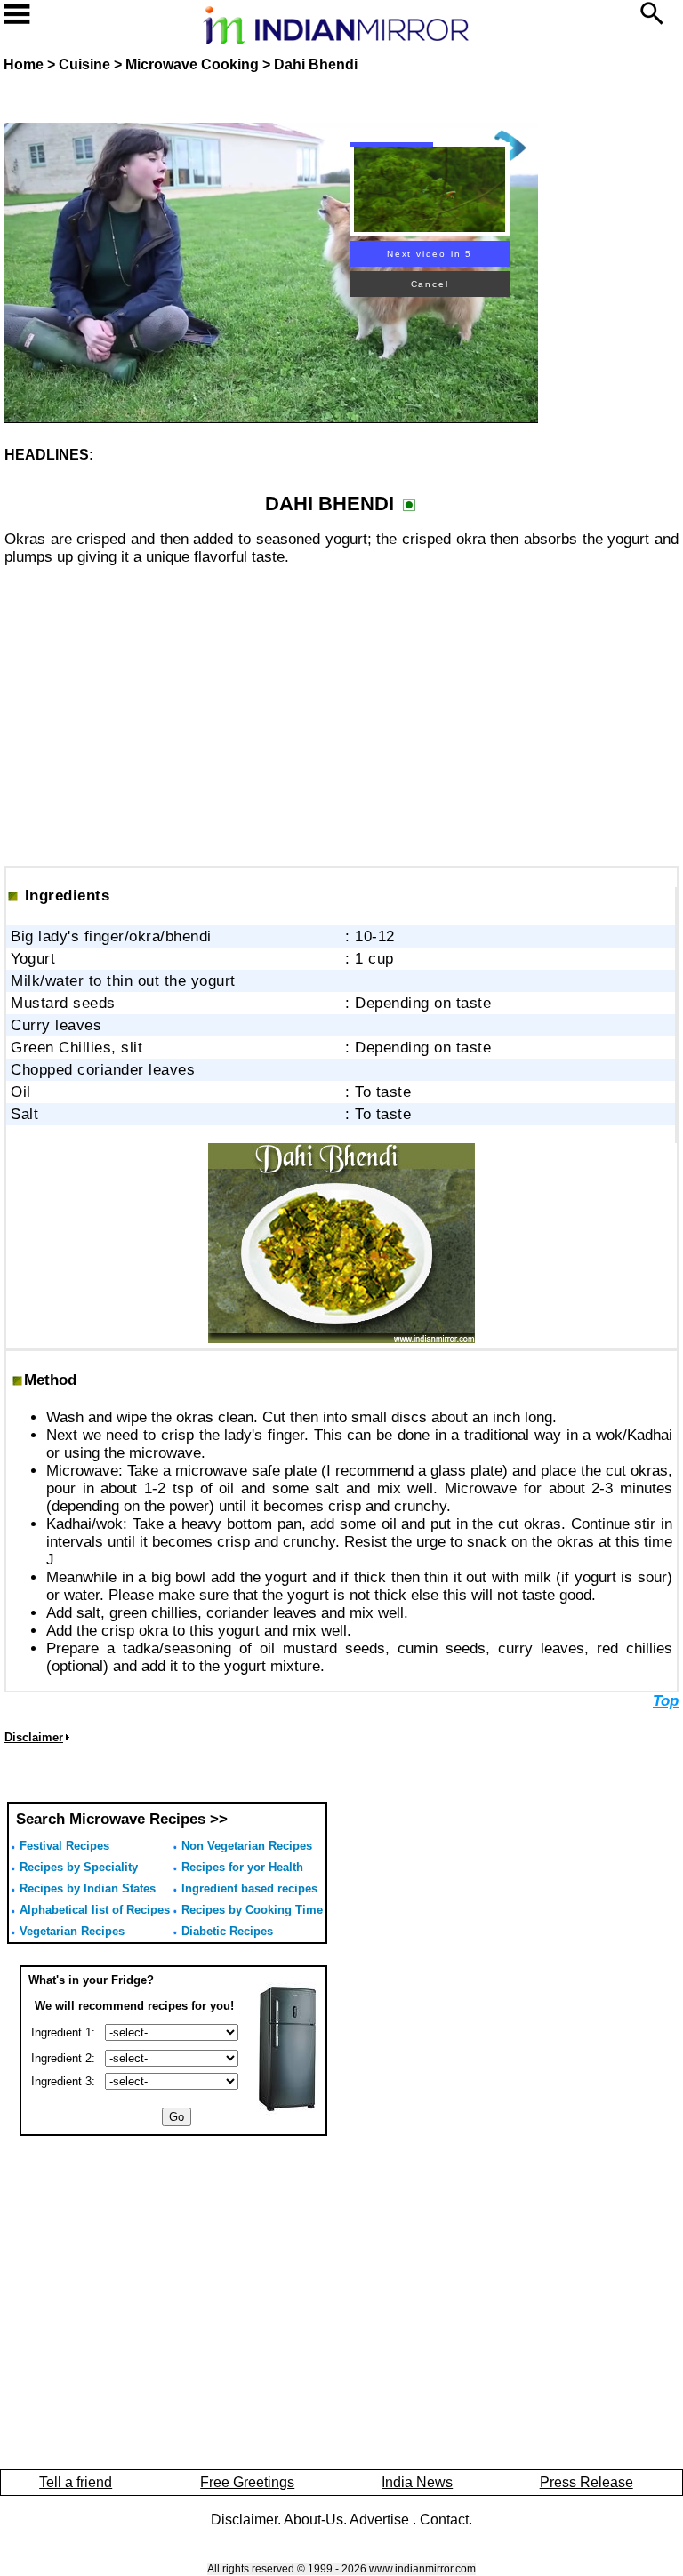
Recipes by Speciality (79, 1867)
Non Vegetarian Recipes (247, 1846)
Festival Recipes (64, 1846)
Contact (444, 2520)
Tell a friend (76, 2482)
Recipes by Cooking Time (252, 1910)
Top (666, 1701)
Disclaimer (244, 2520)
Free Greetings (247, 2482)
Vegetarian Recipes (72, 1931)
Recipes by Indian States (88, 1888)
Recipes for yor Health (242, 1867)
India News (417, 2482)
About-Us (313, 2520)
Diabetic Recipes (227, 1931)
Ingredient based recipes (249, 1888)
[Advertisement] (341, 706)
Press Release (587, 2482)
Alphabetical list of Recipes (95, 1910)
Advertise (381, 2520)
